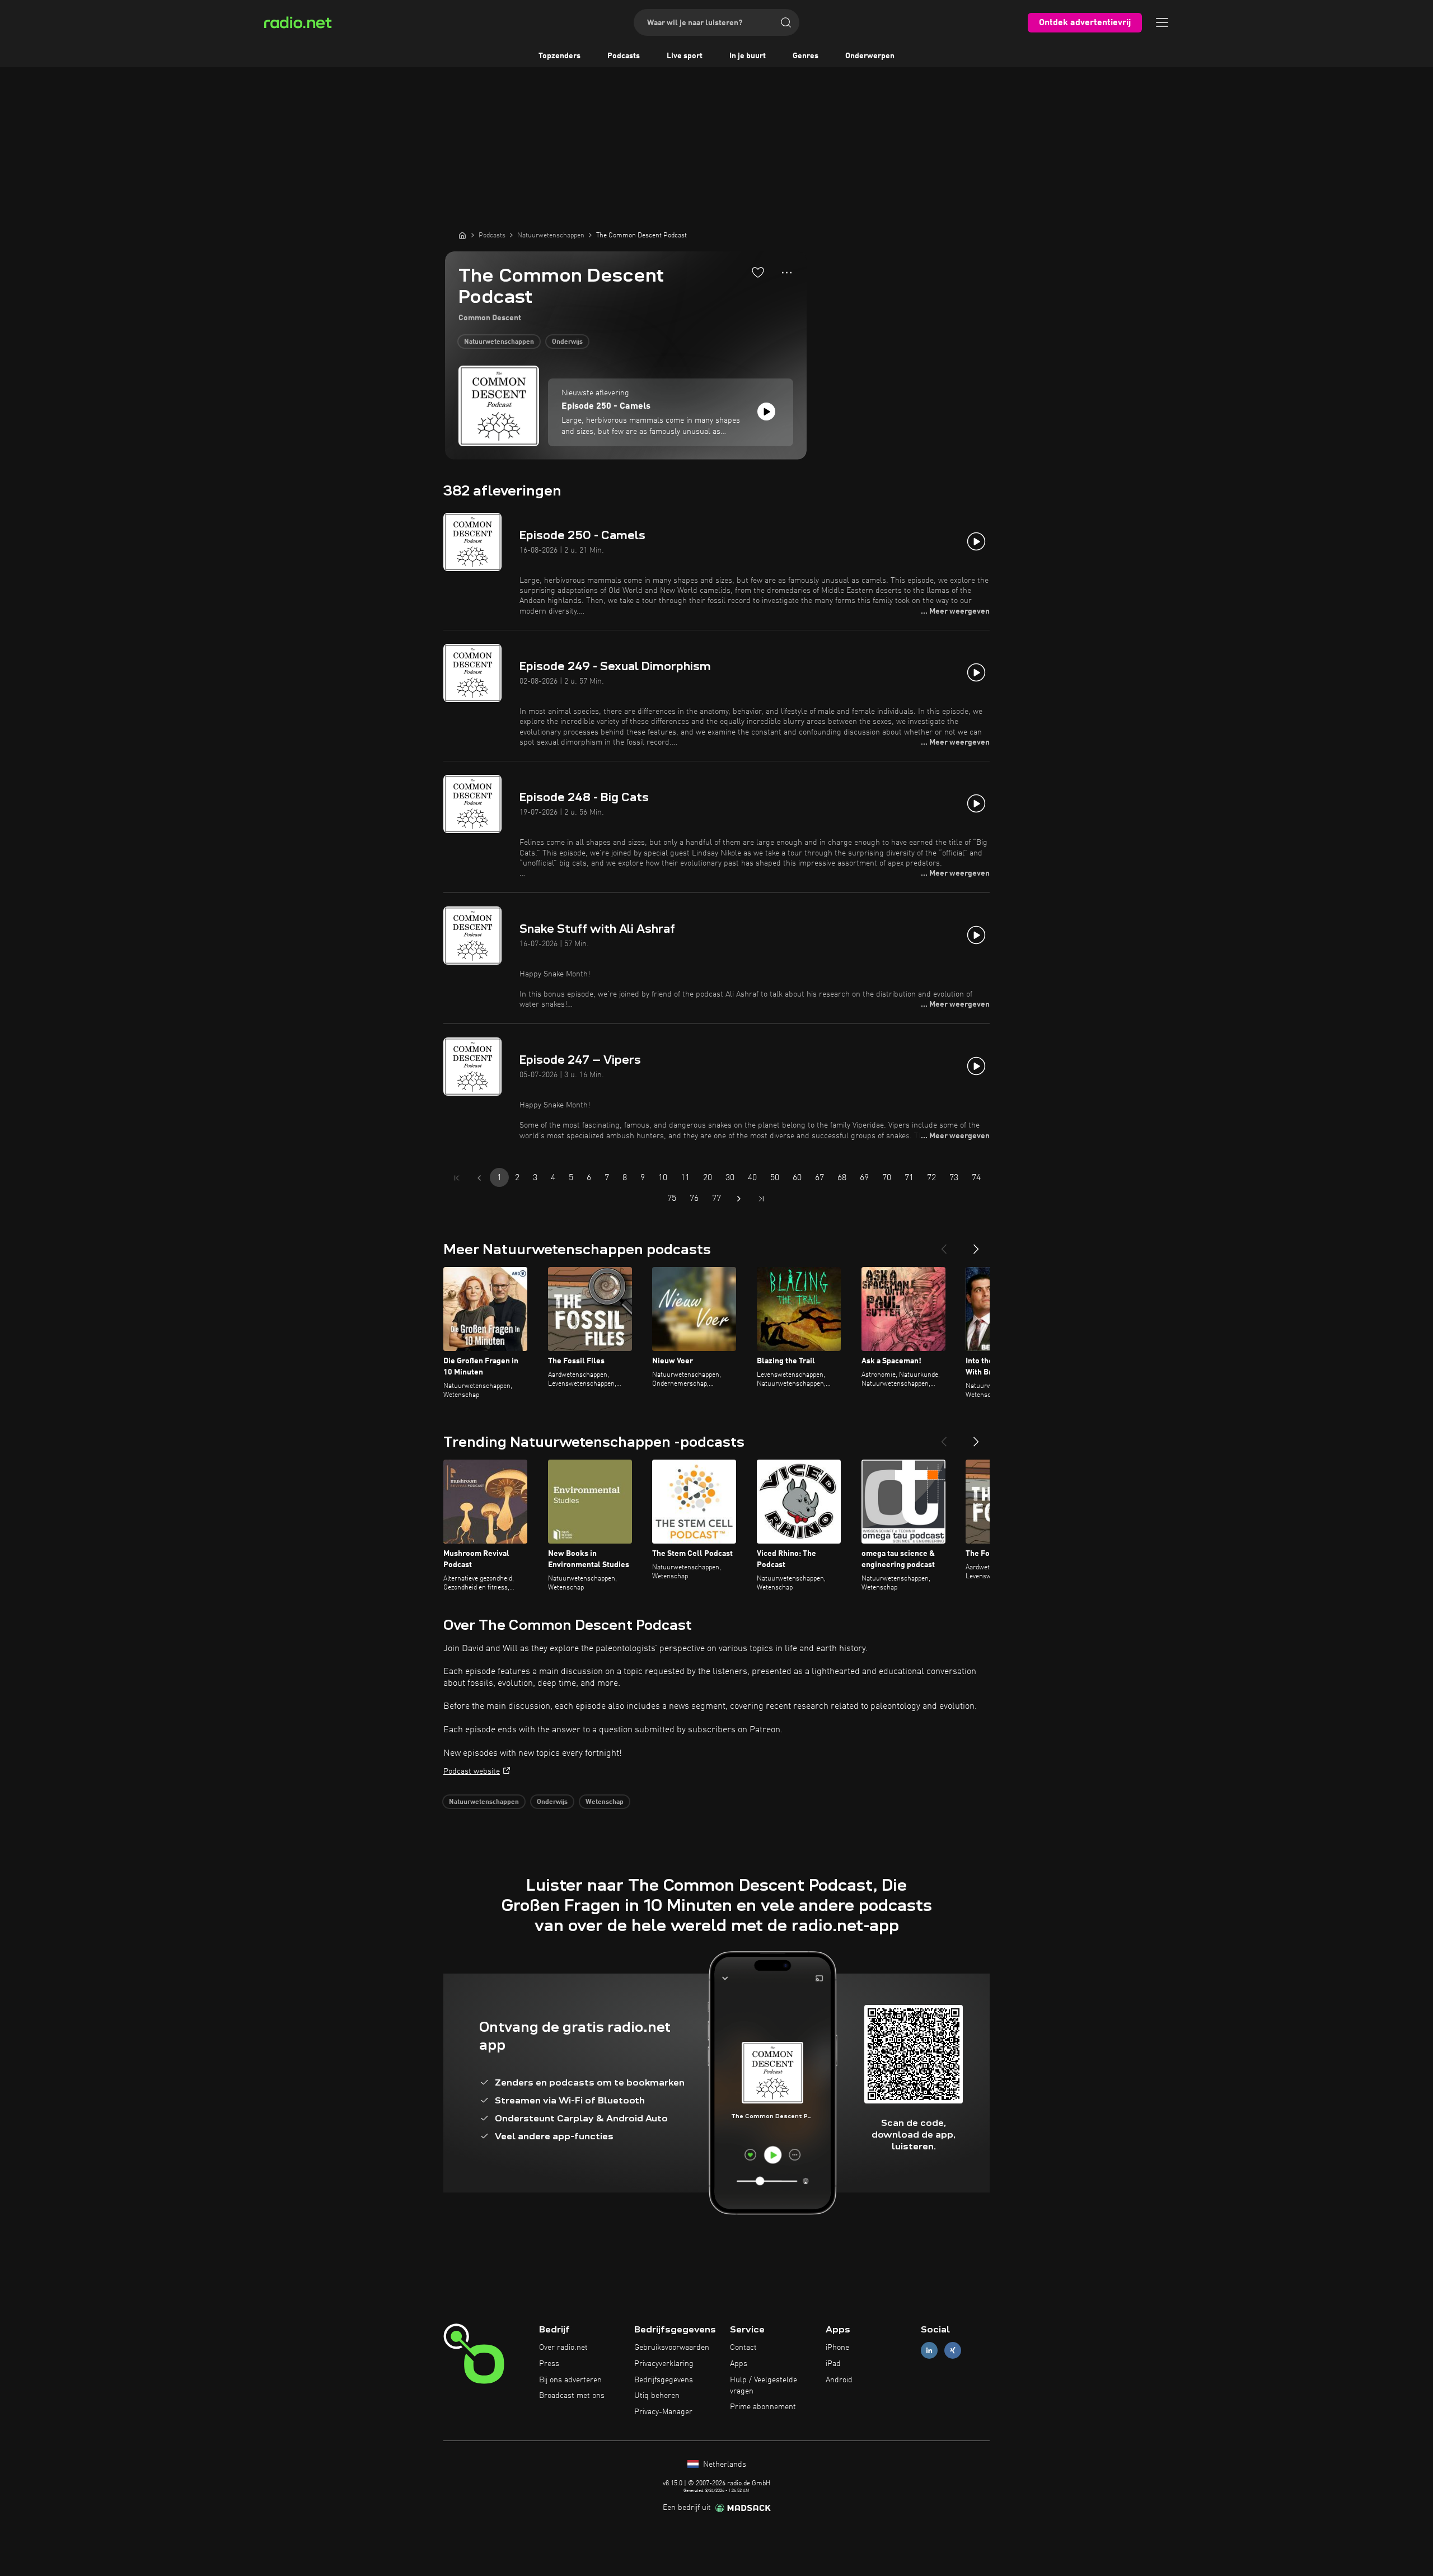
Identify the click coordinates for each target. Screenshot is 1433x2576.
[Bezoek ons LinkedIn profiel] (929, 2351)
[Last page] (761, 1199)
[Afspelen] (766, 412)
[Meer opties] (787, 273)
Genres (806, 56)
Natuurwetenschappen (499, 342)
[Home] (462, 235)
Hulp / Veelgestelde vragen (764, 2386)
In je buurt (748, 56)
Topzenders (559, 56)
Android (839, 2380)
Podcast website (472, 1771)
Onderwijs (567, 342)
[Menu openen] (1162, 22)
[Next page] (739, 1199)
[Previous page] (479, 1178)
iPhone (837, 2348)
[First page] (457, 1178)
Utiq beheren (657, 2396)
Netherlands (723, 2465)
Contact (743, 2348)
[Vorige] (944, 1245)
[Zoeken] (786, 22)
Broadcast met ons (572, 2396)
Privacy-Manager (663, 2412)
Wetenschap (605, 1802)
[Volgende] (976, 1245)
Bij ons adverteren (570, 2380)
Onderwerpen (870, 56)
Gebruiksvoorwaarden (672, 2348)
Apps (739, 2364)
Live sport (685, 56)
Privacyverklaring (664, 2364)
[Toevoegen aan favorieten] (758, 272)
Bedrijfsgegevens (664, 2380)
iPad (833, 2364)
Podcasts (624, 56)
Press (549, 2364)
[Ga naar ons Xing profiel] (953, 2351)
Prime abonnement (763, 2407)
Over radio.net (563, 2348)
